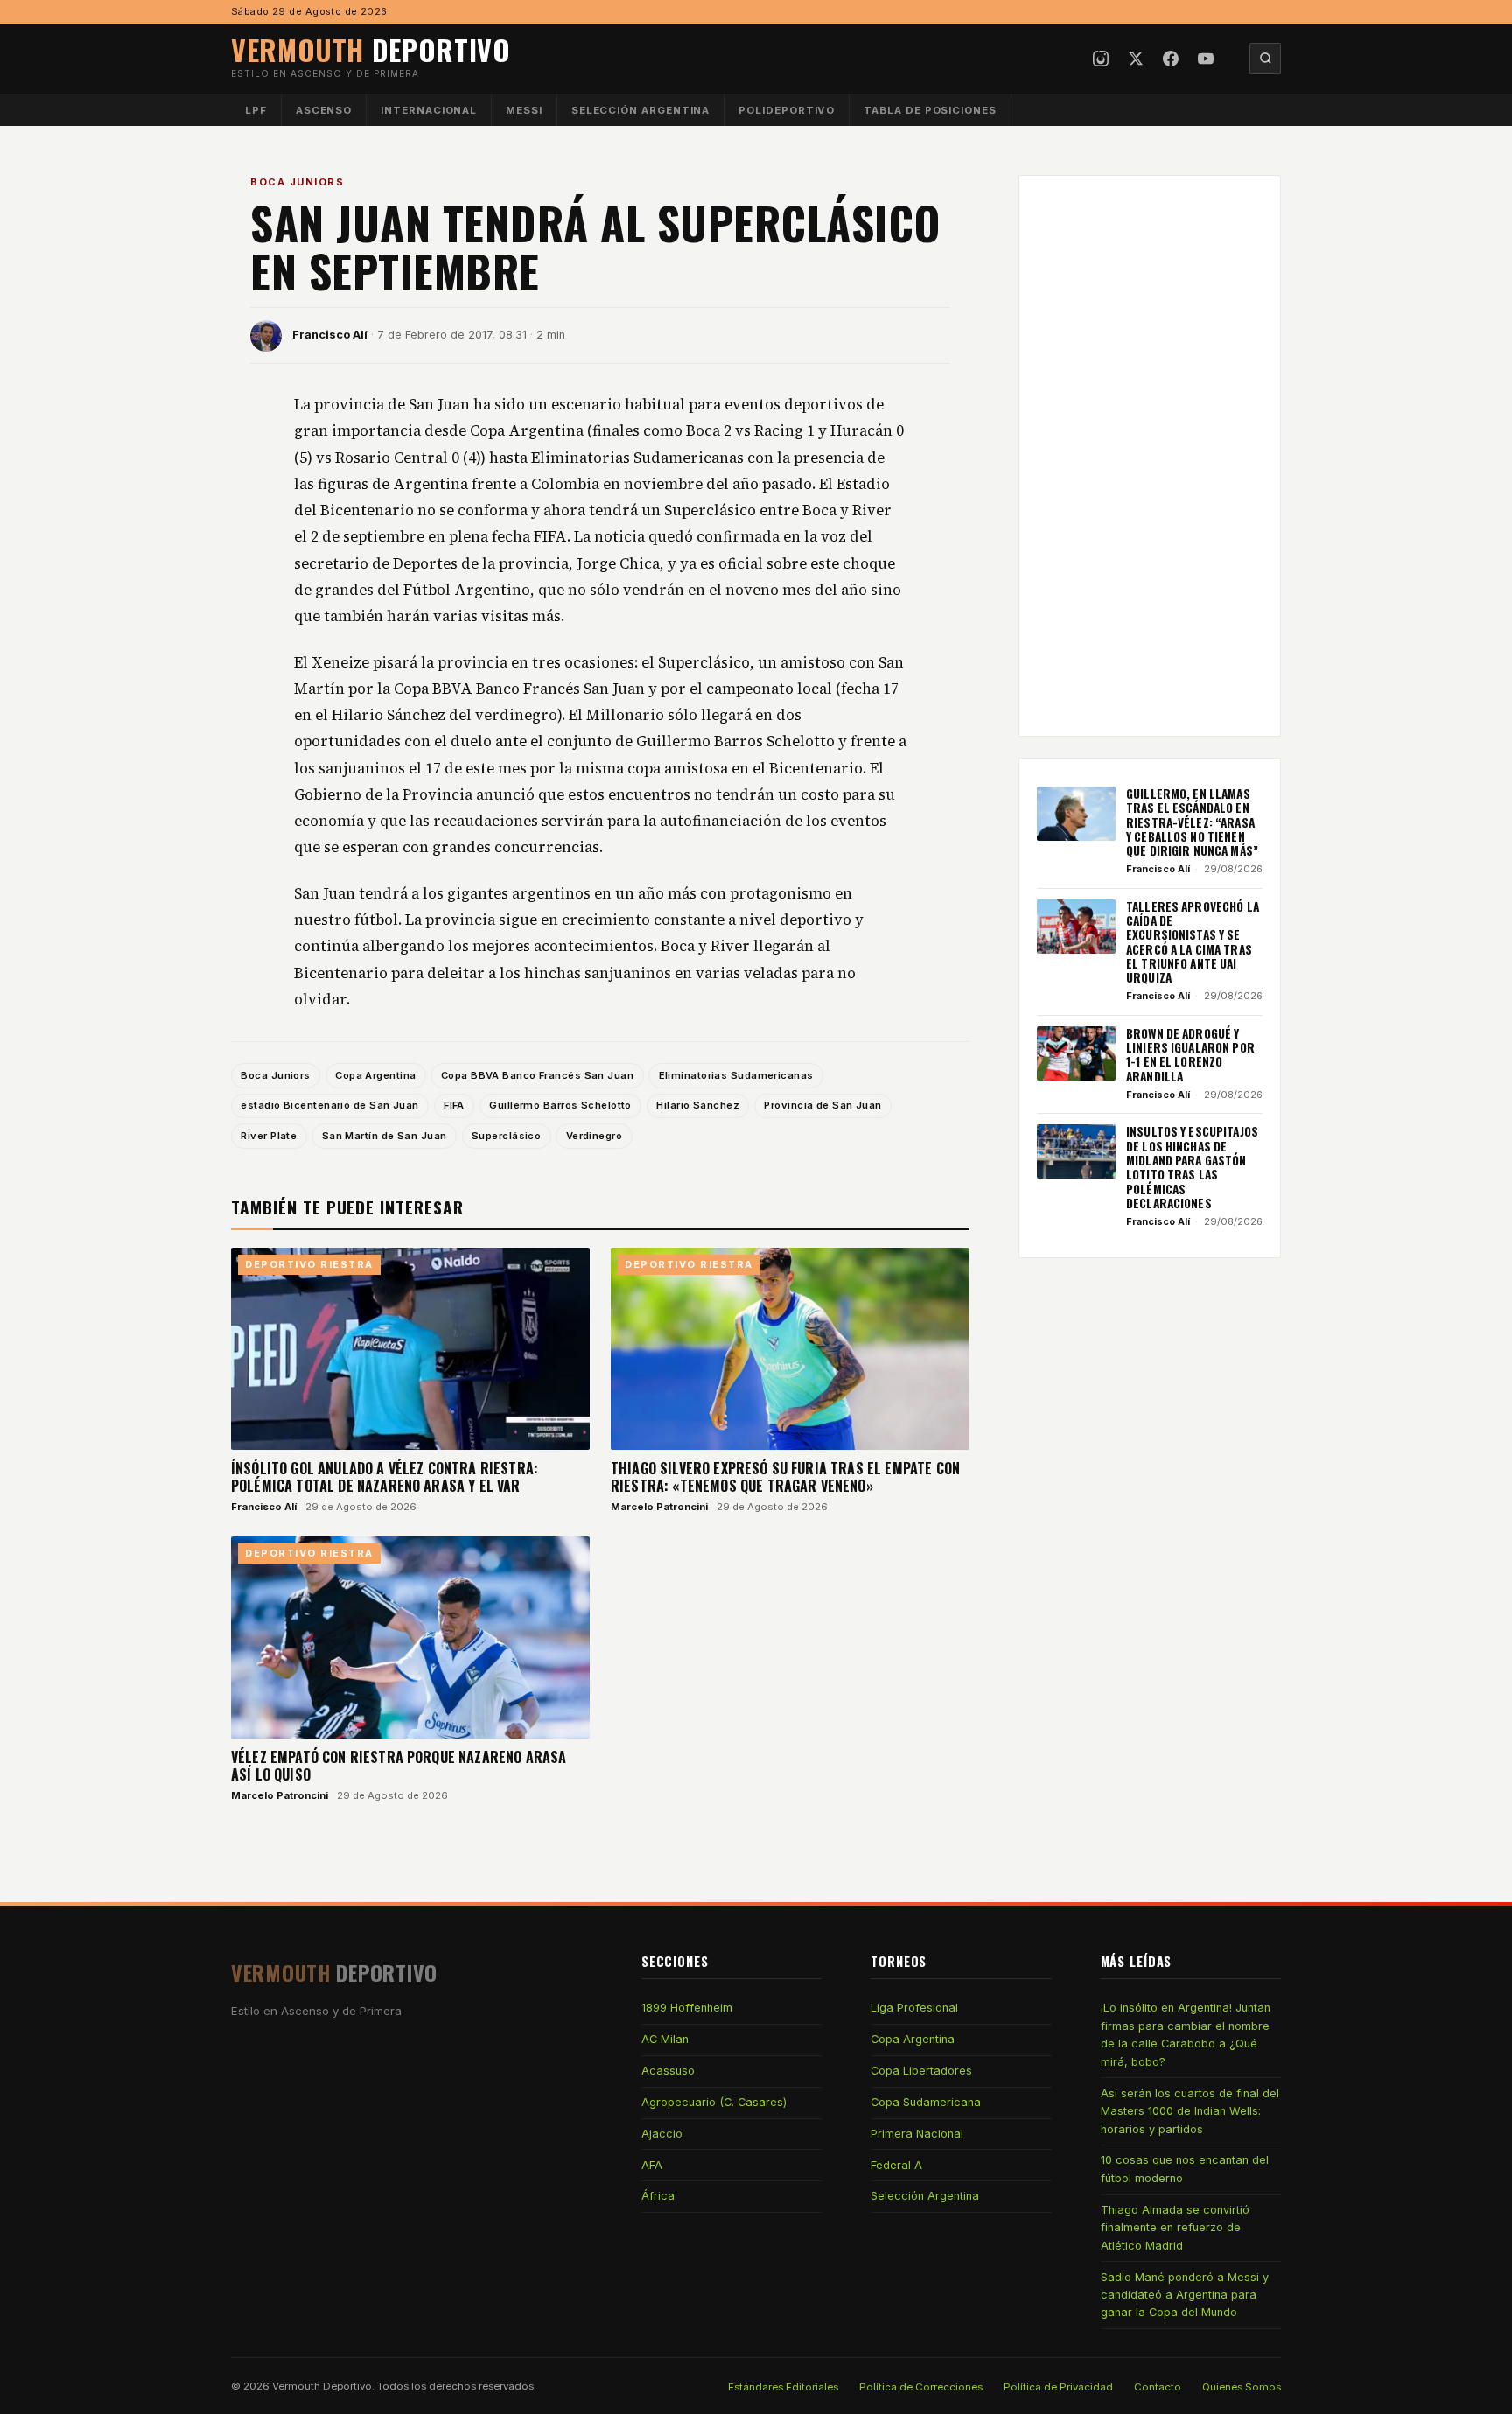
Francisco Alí (330, 335)
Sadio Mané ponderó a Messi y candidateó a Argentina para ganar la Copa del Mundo (1185, 2295)
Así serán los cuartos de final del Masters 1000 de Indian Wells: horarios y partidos (1190, 2111)
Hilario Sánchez (698, 1105)
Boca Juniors (297, 182)
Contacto (1158, 2387)
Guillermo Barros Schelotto (560, 1105)
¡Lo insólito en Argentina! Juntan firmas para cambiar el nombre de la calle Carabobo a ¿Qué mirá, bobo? (1186, 2034)
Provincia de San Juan (822, 1105)
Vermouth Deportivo (322, 2386)
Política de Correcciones (921, 2387)
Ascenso (324, 110)
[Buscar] (1265, 59)
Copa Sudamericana (926, 2102)
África (658, 2196)
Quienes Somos (1242, 2387)
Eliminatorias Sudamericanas (736, 1075)
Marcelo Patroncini (659, 1507)
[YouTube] (1206, 59)
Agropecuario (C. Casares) (714, 2102)
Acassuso (668, 2071)
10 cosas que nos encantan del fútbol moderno (1185, 2169)
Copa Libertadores (921, 2071)
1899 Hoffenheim (687, 2008)
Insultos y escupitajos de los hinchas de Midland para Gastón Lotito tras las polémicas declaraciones (1192, 1167)
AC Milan (665, 2039)
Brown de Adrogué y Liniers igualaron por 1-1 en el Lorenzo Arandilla (1190, 1055)
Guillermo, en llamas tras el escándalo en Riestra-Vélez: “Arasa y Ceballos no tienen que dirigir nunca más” (1192, 822)
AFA (652, 2165)
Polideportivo (787, 110)
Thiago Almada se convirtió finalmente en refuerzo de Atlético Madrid (1175, 2228)
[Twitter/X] (1136, 59)
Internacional (429, 110)
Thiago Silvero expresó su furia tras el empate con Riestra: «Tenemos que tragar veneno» (785, 1477)
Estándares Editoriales (783, 2387)
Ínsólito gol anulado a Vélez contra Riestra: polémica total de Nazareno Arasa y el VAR (385, 1477)
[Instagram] (1101, 59)
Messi (524, 110)
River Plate (269, 1136)
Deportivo (371, 49)
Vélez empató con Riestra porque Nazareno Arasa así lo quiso (399, 1766)
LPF (256, 110)
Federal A (896, 2165)
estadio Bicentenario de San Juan (329, 1105)
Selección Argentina (641, 110)
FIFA (454, 1105)
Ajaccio (662, 2134)
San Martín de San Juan (385, 1136)
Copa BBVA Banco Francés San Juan (537, 1075)
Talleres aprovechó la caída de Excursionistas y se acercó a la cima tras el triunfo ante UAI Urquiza (1193, 942)
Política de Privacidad (1058, 2387)
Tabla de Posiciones (930, 110)
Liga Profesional (914, 2008)
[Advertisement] (1150, 456)
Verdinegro (594, 1136)
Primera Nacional (917, 2134)
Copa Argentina (375, 1075)
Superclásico (506, 1136)
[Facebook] (1171, 59)
